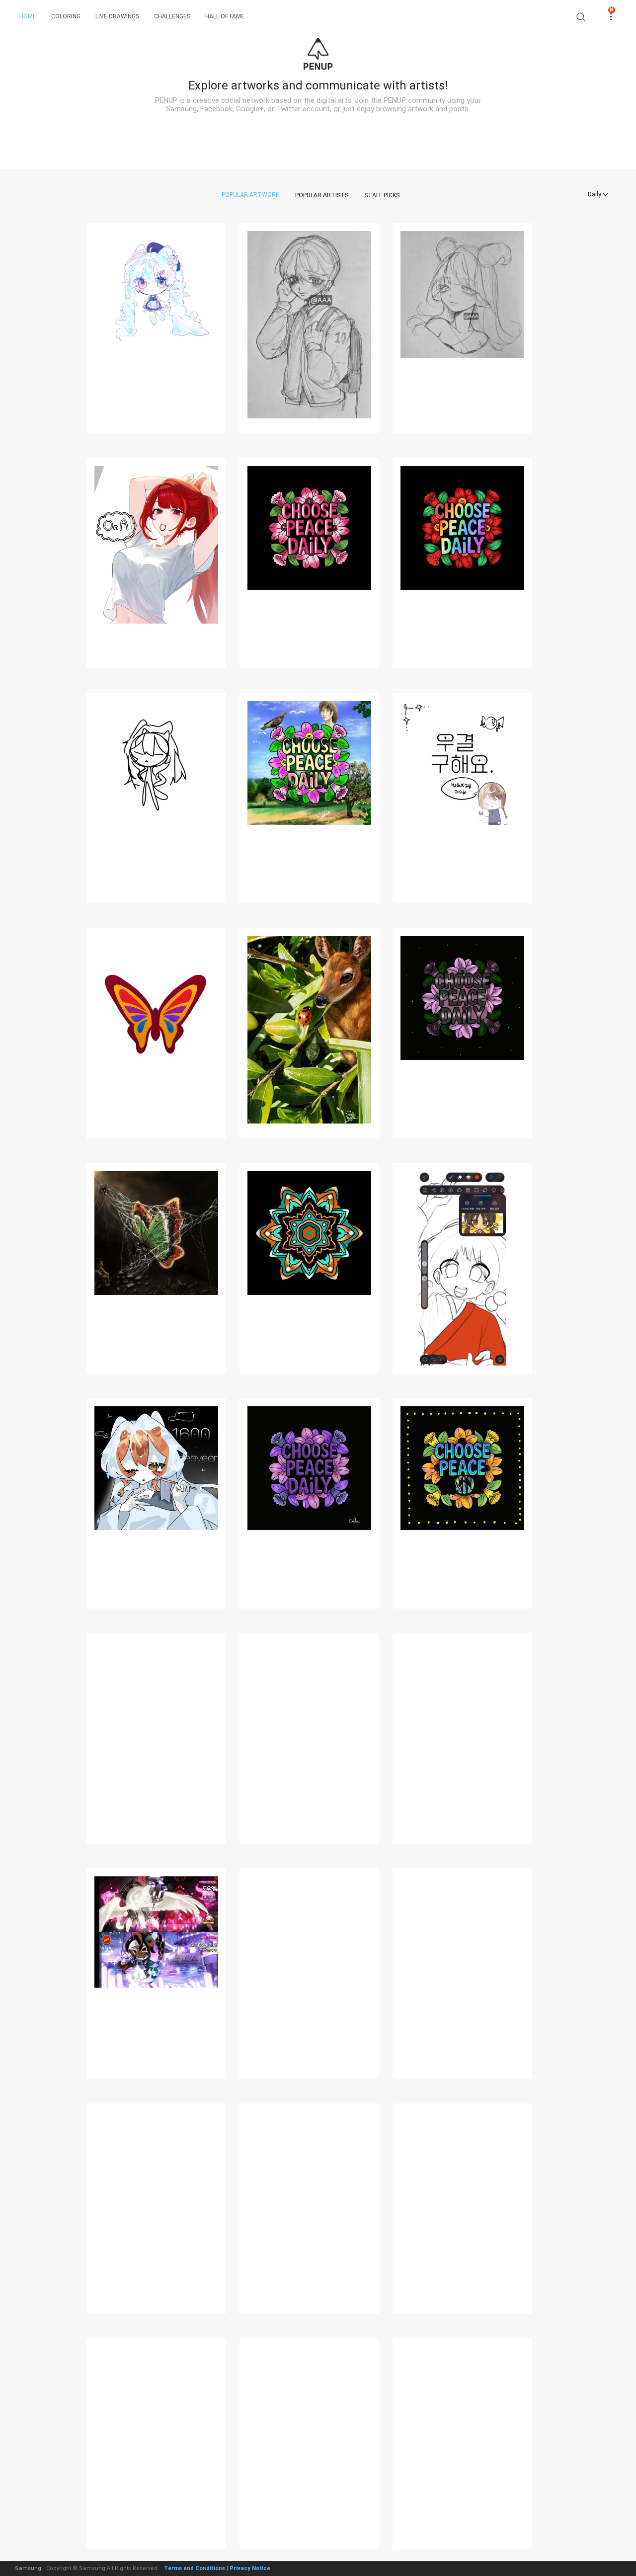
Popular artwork (250, 195)
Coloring (66, 16)
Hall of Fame (225, 16)
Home (28, 16)
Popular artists (322, 195)
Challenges (172, 16)
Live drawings (117, 16)
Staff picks (382, 195)
